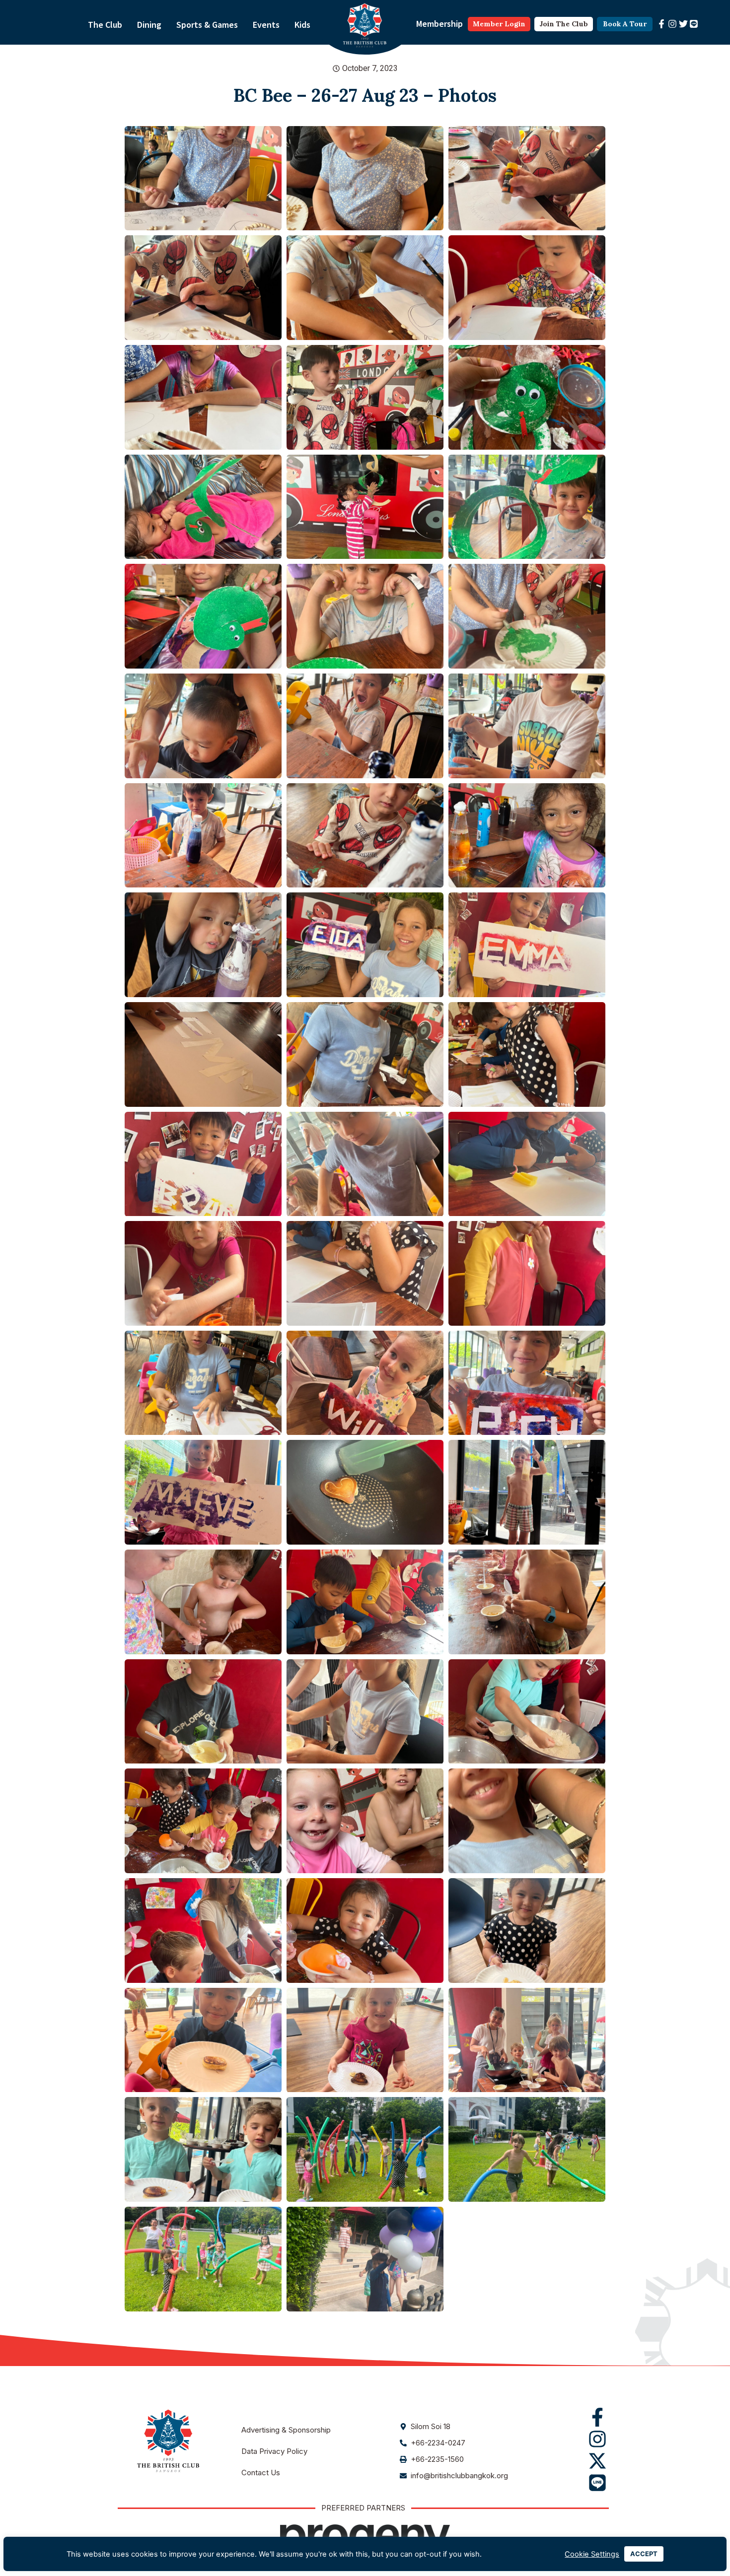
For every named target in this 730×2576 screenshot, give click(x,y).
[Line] (694, 24)
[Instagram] (672, 24)
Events (266, 25)
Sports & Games (207, 25)
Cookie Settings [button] (592, 2554)
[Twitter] (683, 24)
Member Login (499, 24)
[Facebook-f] (661, 24)
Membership (439, 24)
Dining (149, 25)
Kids (302, 25)
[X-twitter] (597, 2461)
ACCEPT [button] (644, 2554)
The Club (105, 25)
